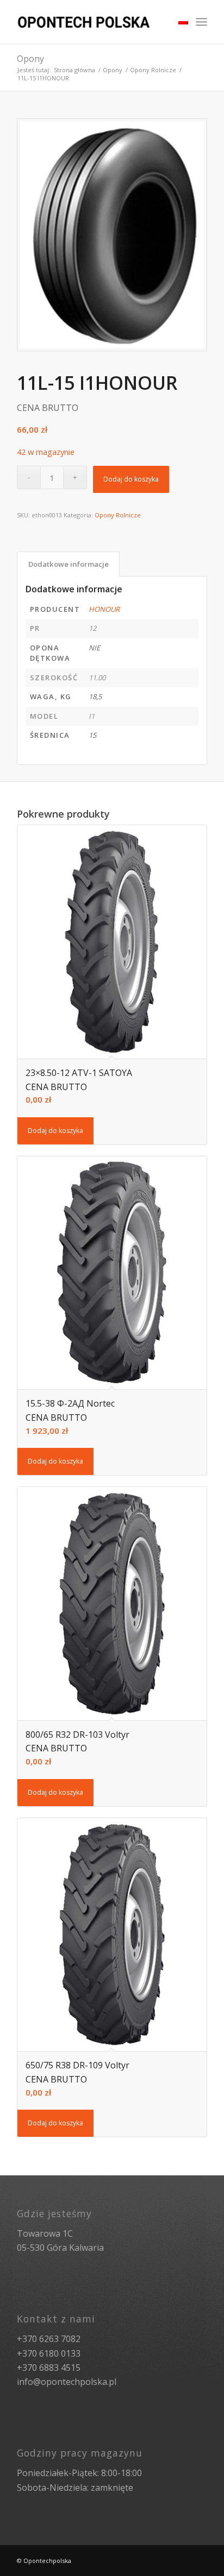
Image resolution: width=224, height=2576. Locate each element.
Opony (30, 59)
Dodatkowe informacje (69, 564)
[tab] (68, 564)
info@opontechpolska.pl (67, 2382)
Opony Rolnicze (153, 70)
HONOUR (104, 609)
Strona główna (74, 70)
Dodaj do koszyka (131, 479)
